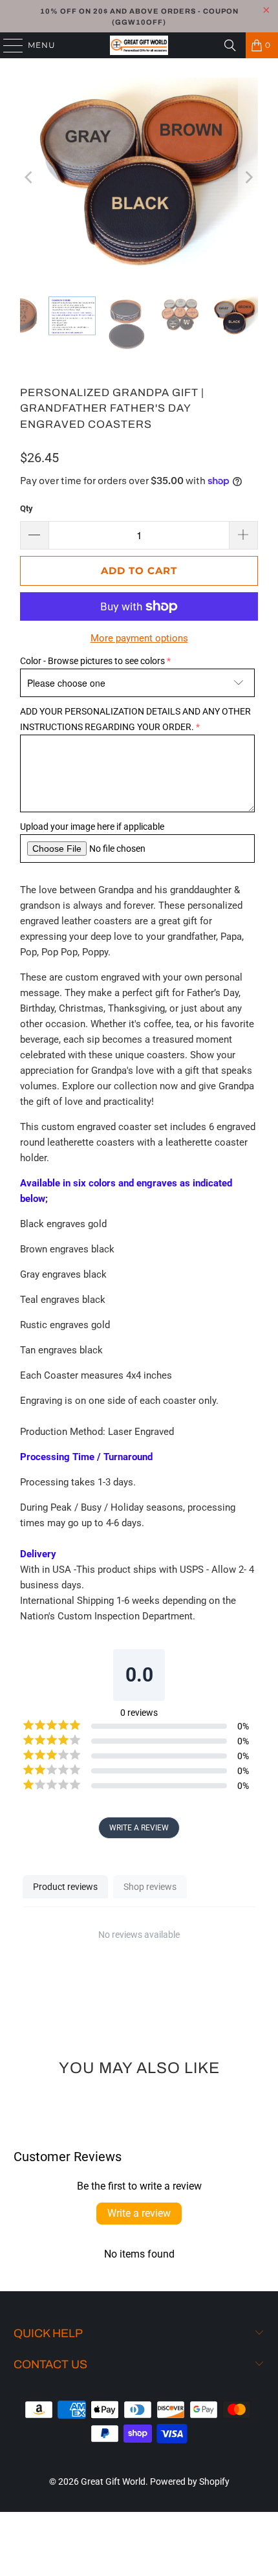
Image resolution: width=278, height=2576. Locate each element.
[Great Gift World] (139, 45)
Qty (27, 508)
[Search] (230, 45)
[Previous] (30, 177)
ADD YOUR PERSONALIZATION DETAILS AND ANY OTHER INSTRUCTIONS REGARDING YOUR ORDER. (135, 719)
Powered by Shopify (190, 2482)
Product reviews (65, 1887)
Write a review (139, 2213)
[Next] (248, 177)
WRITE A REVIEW (139, 1828)
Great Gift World (113, 2482)
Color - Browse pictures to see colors (92, 661)
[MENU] (7, 45)
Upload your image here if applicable (92, 827)
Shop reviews (150, 1887)
